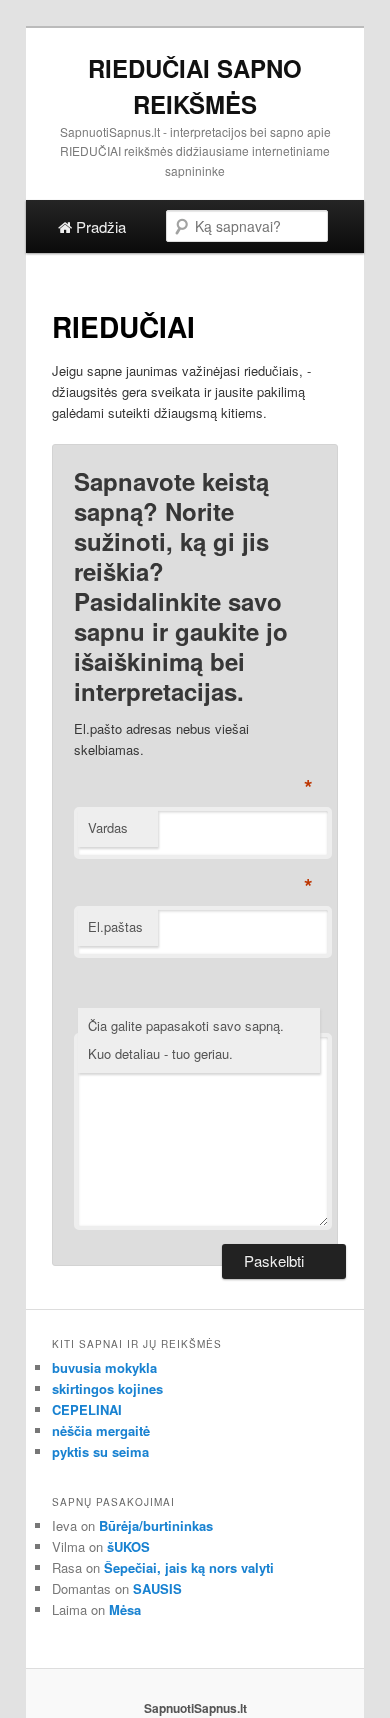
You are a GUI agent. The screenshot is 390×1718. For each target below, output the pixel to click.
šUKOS (128, 1546)
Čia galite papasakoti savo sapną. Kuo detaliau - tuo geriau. (186, 1040)
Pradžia (99, 226)
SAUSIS (157, 1588)
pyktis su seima (100, 1451)
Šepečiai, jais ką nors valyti (189, 1567)
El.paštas (115, 926)
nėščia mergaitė (101, 1430)
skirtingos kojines (107, 1388)
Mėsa (125, 1609)
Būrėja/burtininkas (156, 1525)
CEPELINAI (87, 1409)
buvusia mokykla (104, 1367)
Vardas (108, 827)
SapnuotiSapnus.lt (195, 1708)
